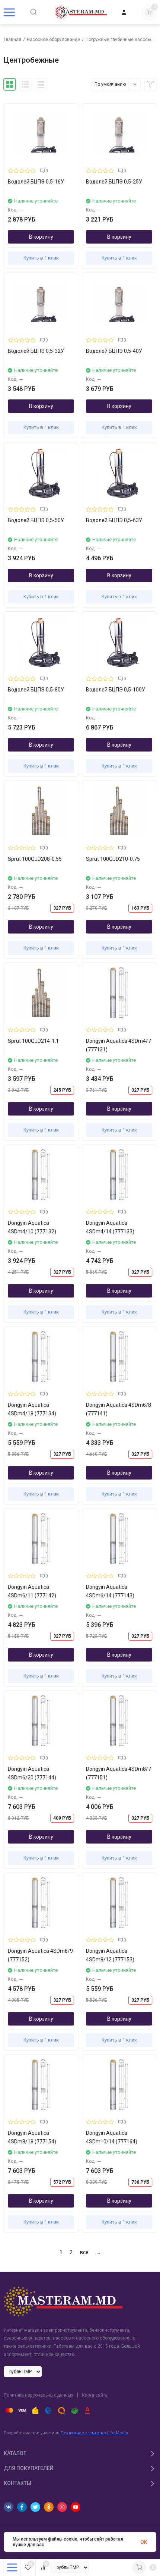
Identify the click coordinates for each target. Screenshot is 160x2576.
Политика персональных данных (39, 2395)
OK (144, 2542)
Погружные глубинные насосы (118, 40)
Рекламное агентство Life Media (94, 2433)
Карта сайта (95, 2395)
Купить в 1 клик (41, 258)
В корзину (41, 237)
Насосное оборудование (53, 40)
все (84, 2252)
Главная (12, 40)
